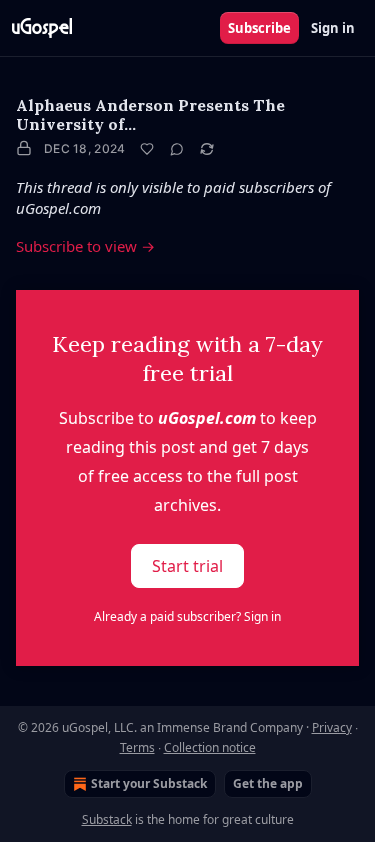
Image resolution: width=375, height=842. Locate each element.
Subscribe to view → (85, 246)
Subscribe (259, 28)
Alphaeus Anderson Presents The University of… (150, 114)
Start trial (187, 566)
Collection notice (210, 747)
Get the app (268, 783)
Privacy (332, 727)
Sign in (333, 28)
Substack (107, 819)
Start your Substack (149, 783)
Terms (137, 747)
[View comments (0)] (177, 149)
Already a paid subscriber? (187, 616)
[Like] (147, 149)
